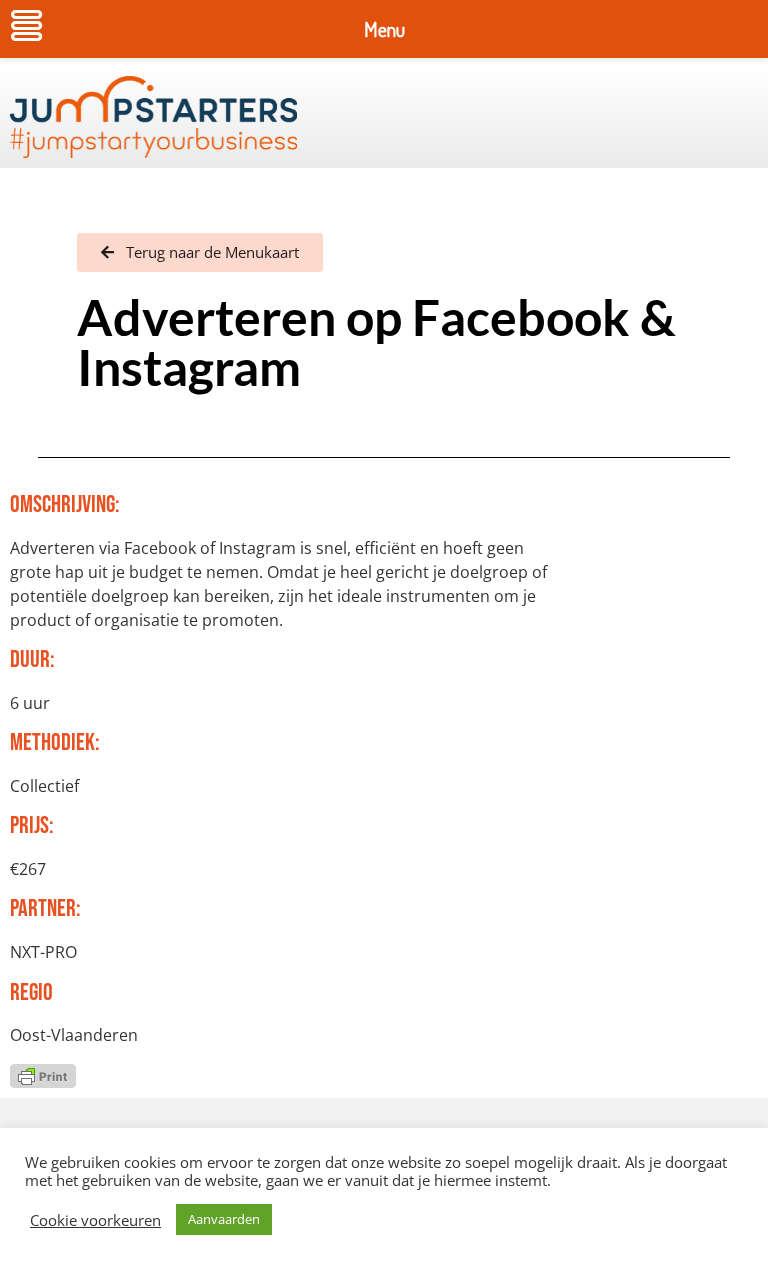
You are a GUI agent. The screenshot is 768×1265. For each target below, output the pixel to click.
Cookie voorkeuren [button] (95, 1220)
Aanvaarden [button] (224, 1219)
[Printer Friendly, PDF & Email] (43, 1074)
